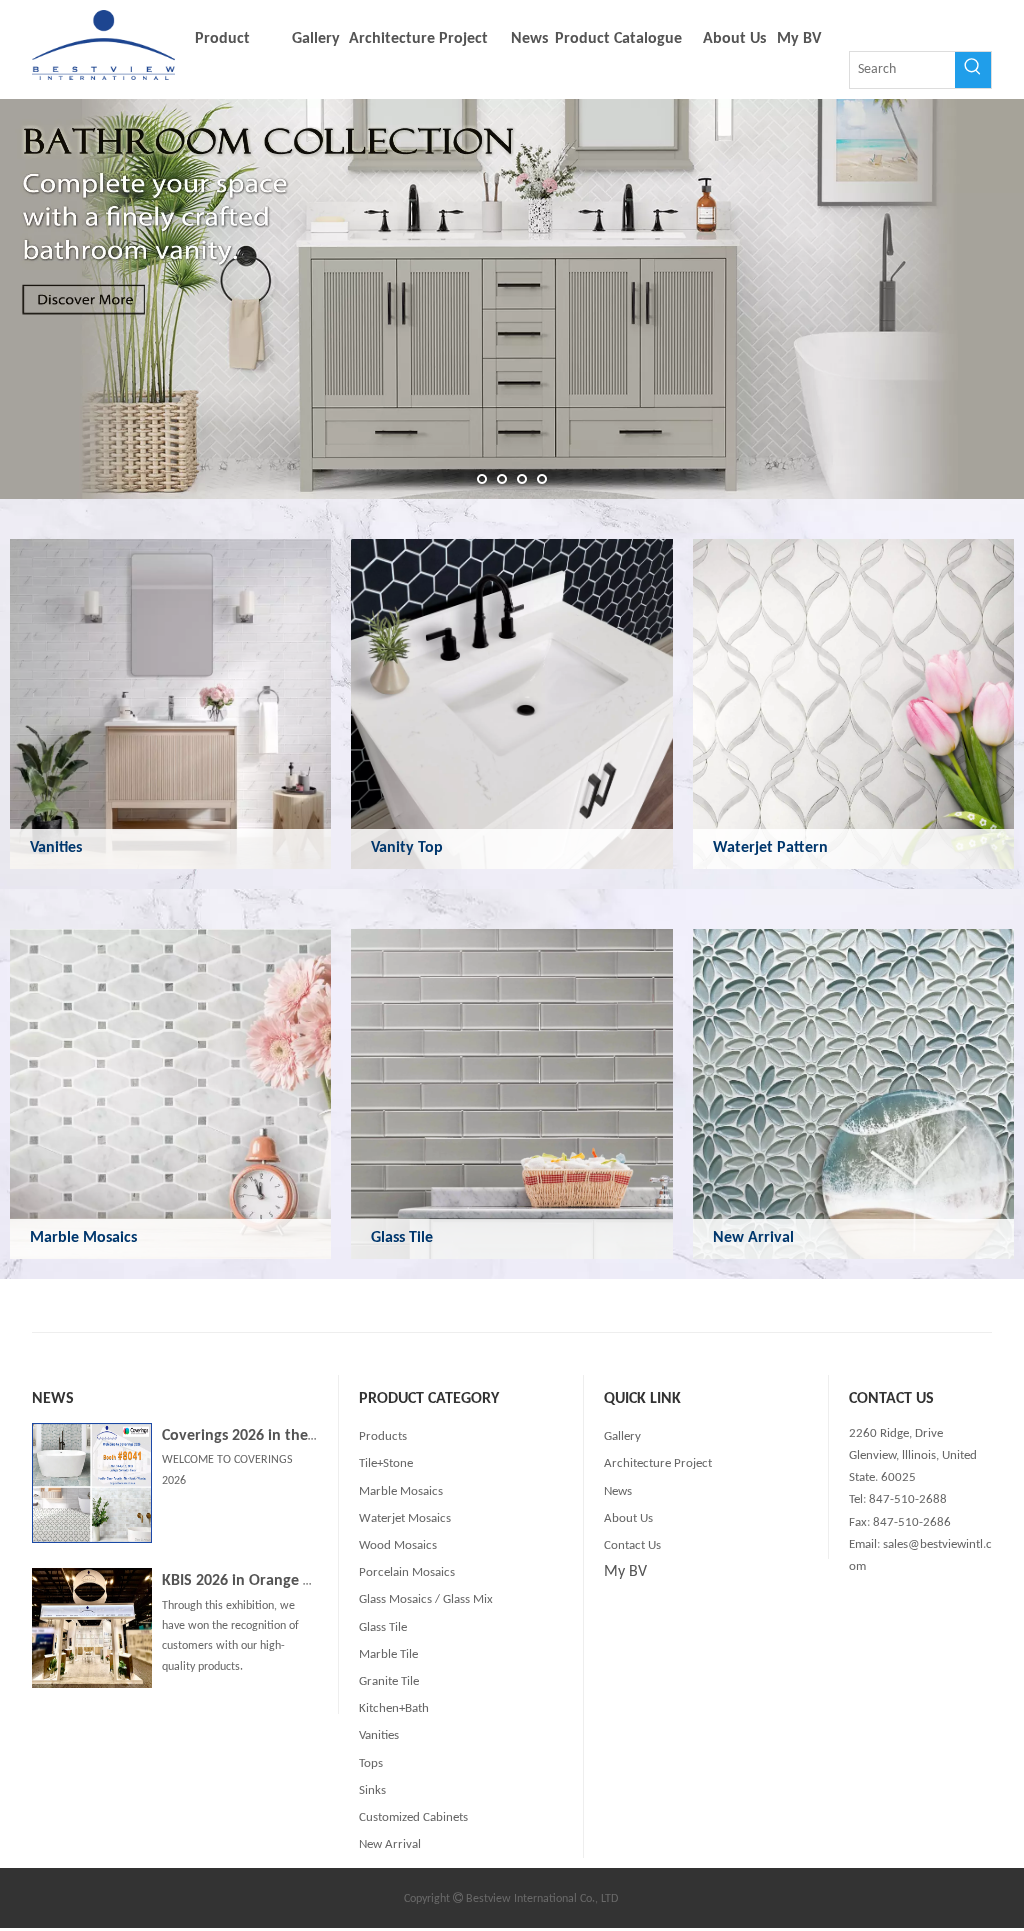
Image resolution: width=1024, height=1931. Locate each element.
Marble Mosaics (83, 1238)
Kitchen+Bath (394, 1708)
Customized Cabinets (413, 1817)
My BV (625, 1572)
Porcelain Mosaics (407, 1572)
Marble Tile (388, 1654)
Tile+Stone (386, 1463)
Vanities (56, 848)
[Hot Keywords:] (973, 70)
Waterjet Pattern (770, 848)
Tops (371, 1763)
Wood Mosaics (398, 1545)
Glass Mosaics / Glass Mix (426, 1599)
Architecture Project (658, 1463)
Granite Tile (389, 1681)
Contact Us (632, 1545)
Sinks (372, 1790)
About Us (628, 1518)
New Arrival (753, 1238)
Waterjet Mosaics (405, 1518)
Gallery (622, 1436)
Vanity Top (407, 848)
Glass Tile (402, 1238)
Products (383, 1436)
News (618, 1491)
